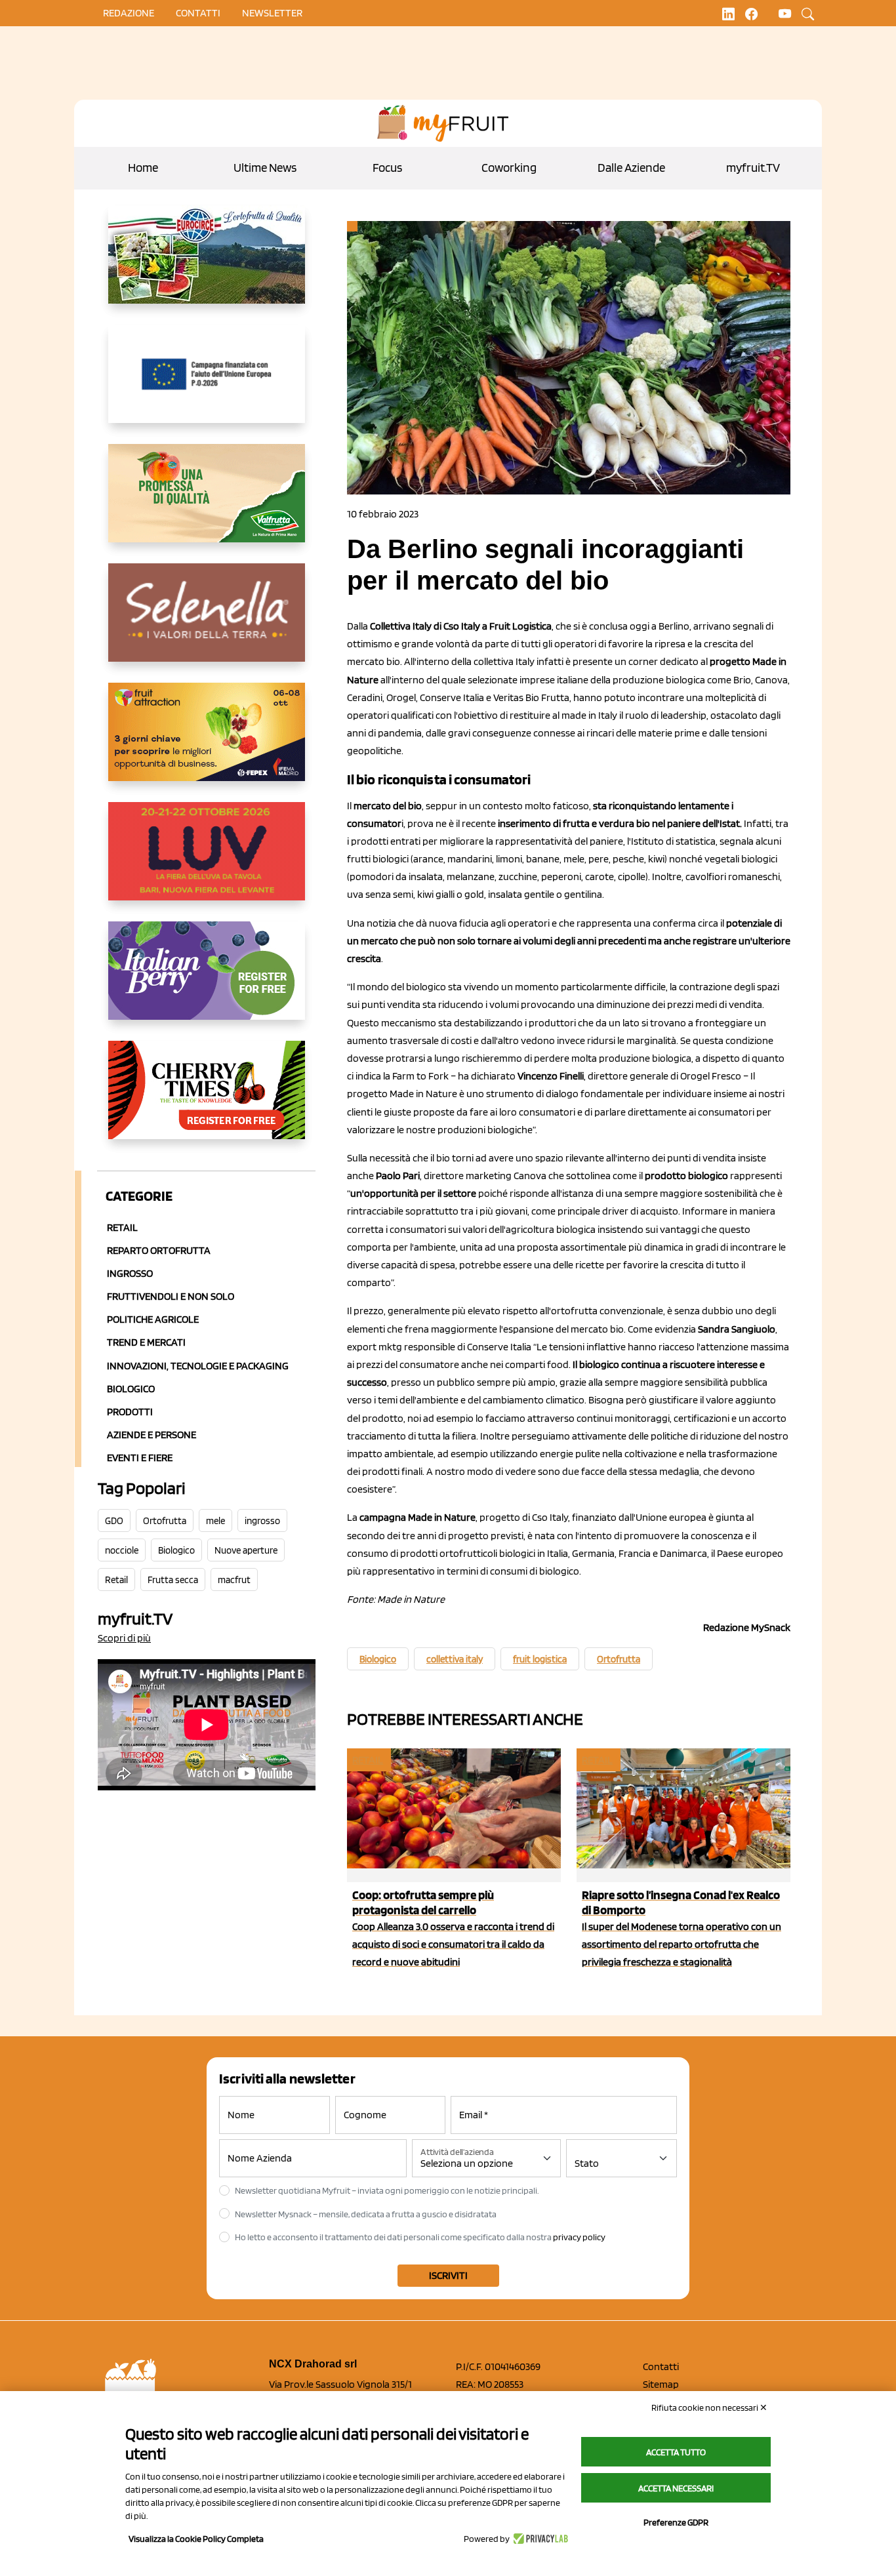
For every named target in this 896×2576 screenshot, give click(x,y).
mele (215, 1521)
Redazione (129, 13)
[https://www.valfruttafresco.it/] (207, 504)
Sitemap (661, 2384)
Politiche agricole (153, 1319)
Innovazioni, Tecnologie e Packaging (198, 1366)
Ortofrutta (165, 1521)
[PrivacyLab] (539, 2539)
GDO (114, 1521)
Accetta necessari (676, 2488)
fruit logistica (540, 1659)
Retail (122, 1227)
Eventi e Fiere (140, 1458)
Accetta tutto (676, 2452)
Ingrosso (130, 1273)
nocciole (122, 1550)
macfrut (234, 1580)
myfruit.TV (753, 168)
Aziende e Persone (152, 1435)
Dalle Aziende (631, 168)
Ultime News (265, 168)
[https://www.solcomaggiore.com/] (207, 384)
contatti (198, 13)
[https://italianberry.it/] (207, 981)
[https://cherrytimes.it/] (207, 1100)
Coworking (509, 168)
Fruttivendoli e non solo (171, 1296)
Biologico (131, 1389)
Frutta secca (173, 1580)
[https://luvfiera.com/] (207, 862)
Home (143, 168)
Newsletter (272, 13)
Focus (387, 168)
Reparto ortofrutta (159, 1250)
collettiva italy (455, 1659)
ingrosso (262, 1521)
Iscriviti (448, 2275)
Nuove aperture (246, 1550)
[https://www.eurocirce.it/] (207, 265)
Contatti (661, 2366)
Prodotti (130, 1412)
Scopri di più (124, 1638)
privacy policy (579, 2237)
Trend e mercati (146, 1342)
